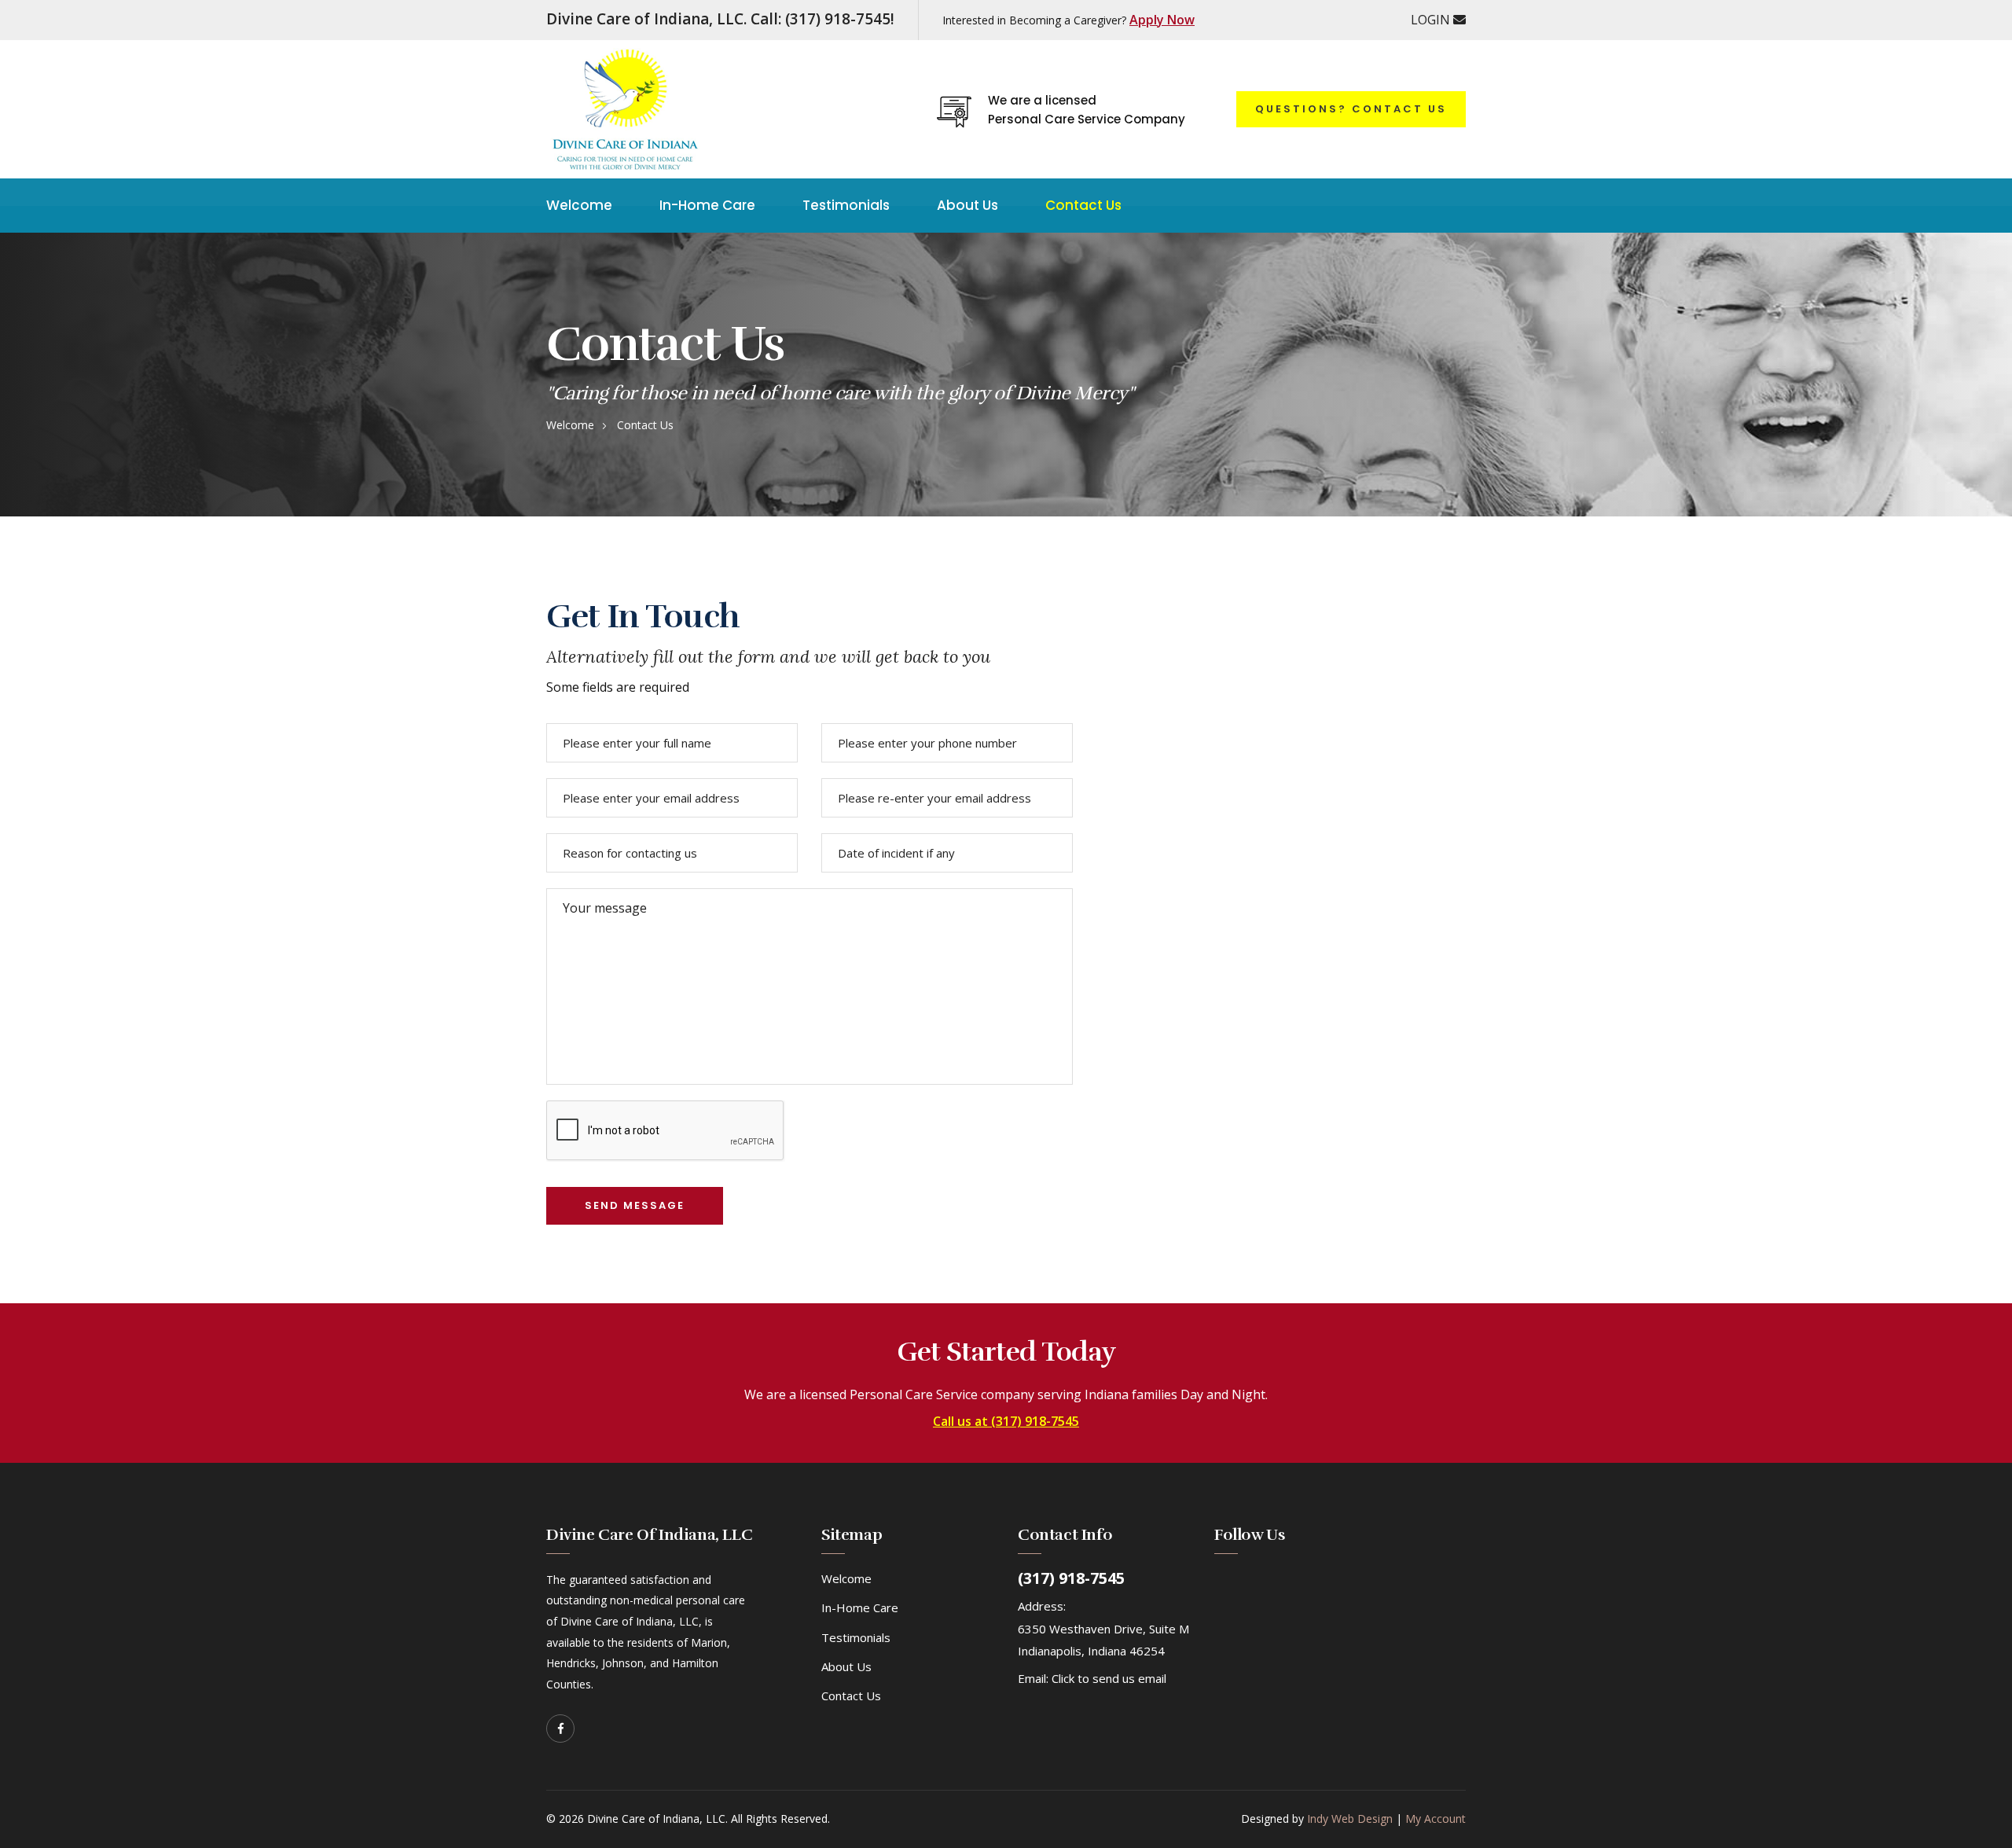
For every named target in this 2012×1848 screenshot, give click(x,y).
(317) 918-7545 (1071, 1578)
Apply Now (1162, 20)
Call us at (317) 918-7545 (1006, 1422)
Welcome (579, 205)
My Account (1436, 1819)
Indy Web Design (1350, 1819)
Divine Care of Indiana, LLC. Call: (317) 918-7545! (720, 19)
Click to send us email (1109, 1678)
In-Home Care (707, 205)
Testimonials (846, 205)
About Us (967, 205)
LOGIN (1432, 20)
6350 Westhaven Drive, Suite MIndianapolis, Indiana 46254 (1103, 1640)
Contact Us (1083, 205)
